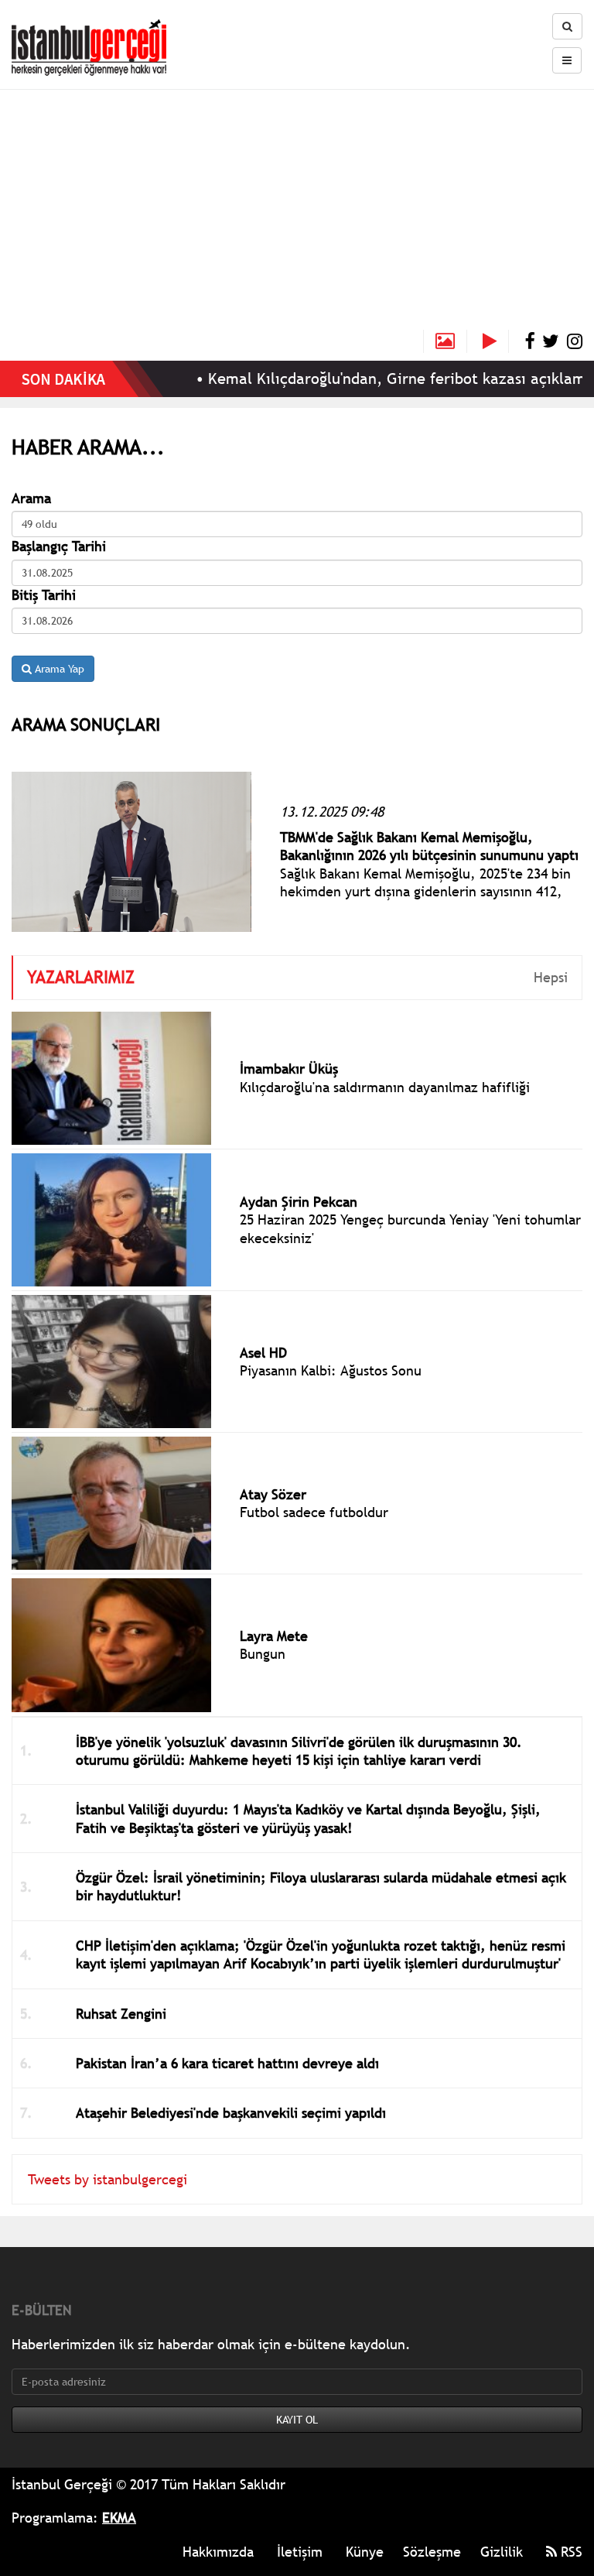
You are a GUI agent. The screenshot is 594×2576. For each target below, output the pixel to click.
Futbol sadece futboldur (314, 1512)
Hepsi (551, 977)
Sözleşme (432, 2552)
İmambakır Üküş (289, 1069)
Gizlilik (502, 2552)
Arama (31, 498)
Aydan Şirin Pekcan (299, 1202)
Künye (365, 2552)
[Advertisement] (297, 214)
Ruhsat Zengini (121, 2014)
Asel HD (263, 1353)
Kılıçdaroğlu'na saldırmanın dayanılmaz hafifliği (385, 1087)
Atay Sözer (273, 1494)
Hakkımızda (218, 2552)
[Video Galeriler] (496, 341)
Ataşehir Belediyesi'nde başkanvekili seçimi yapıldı (231, 2113)
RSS (570, 2552)
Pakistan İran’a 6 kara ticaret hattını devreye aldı (227, 2063)
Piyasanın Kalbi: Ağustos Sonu (331, 1370)
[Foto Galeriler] (445, 341)
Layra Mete (274, 1636)
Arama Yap (58, 669)
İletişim (300, 2552)
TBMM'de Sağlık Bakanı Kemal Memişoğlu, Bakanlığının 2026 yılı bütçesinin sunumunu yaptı (429, 846)
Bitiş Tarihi (44, 595)
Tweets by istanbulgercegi (108, 2179)
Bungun (263, 1654)
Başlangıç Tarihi (59, 546)
